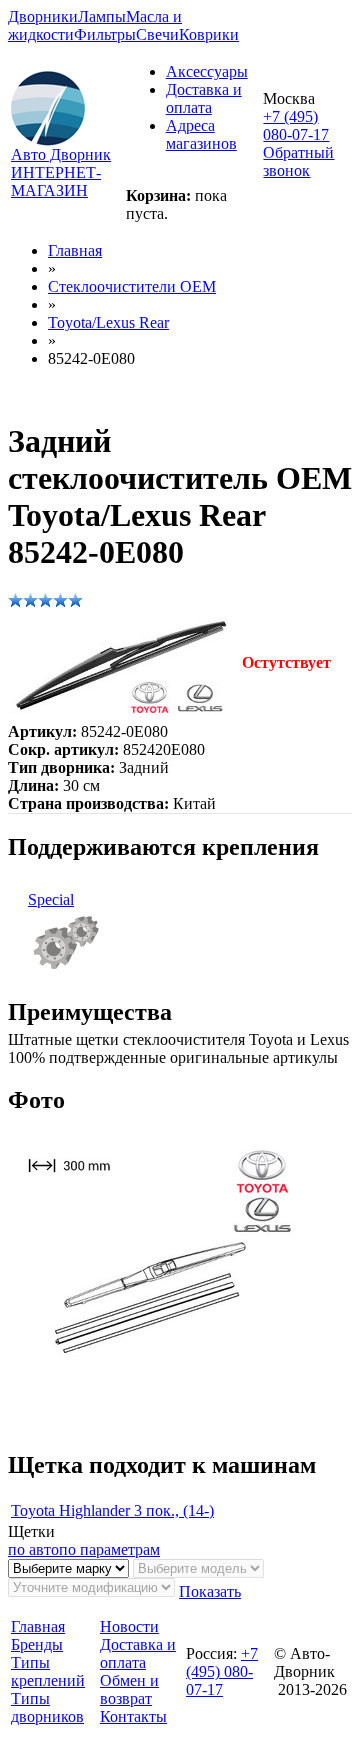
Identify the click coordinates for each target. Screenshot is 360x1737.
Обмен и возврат (129, 1689)
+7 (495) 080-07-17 (296, 125)
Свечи (157, 34)
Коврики (209, 34)
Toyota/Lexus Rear (108, 322)
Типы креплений (48, 1671)
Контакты (133, 1716)
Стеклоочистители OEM (132, 286)
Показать (210, 1591)
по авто (33, 1549)
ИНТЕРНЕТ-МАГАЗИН (56, 181)
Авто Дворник (61, 154)
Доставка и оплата (204, 98)
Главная (75, 250)
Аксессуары (207, 71)
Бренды (37, 1644)
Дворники (43, 16)
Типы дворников (47, 1707)
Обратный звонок (298, 161)
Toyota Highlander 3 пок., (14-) (112, 1510)
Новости (129, 1626)
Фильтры (105, 34)
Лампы (102, 16)
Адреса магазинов (201, 134)
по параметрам (109, 1549)
